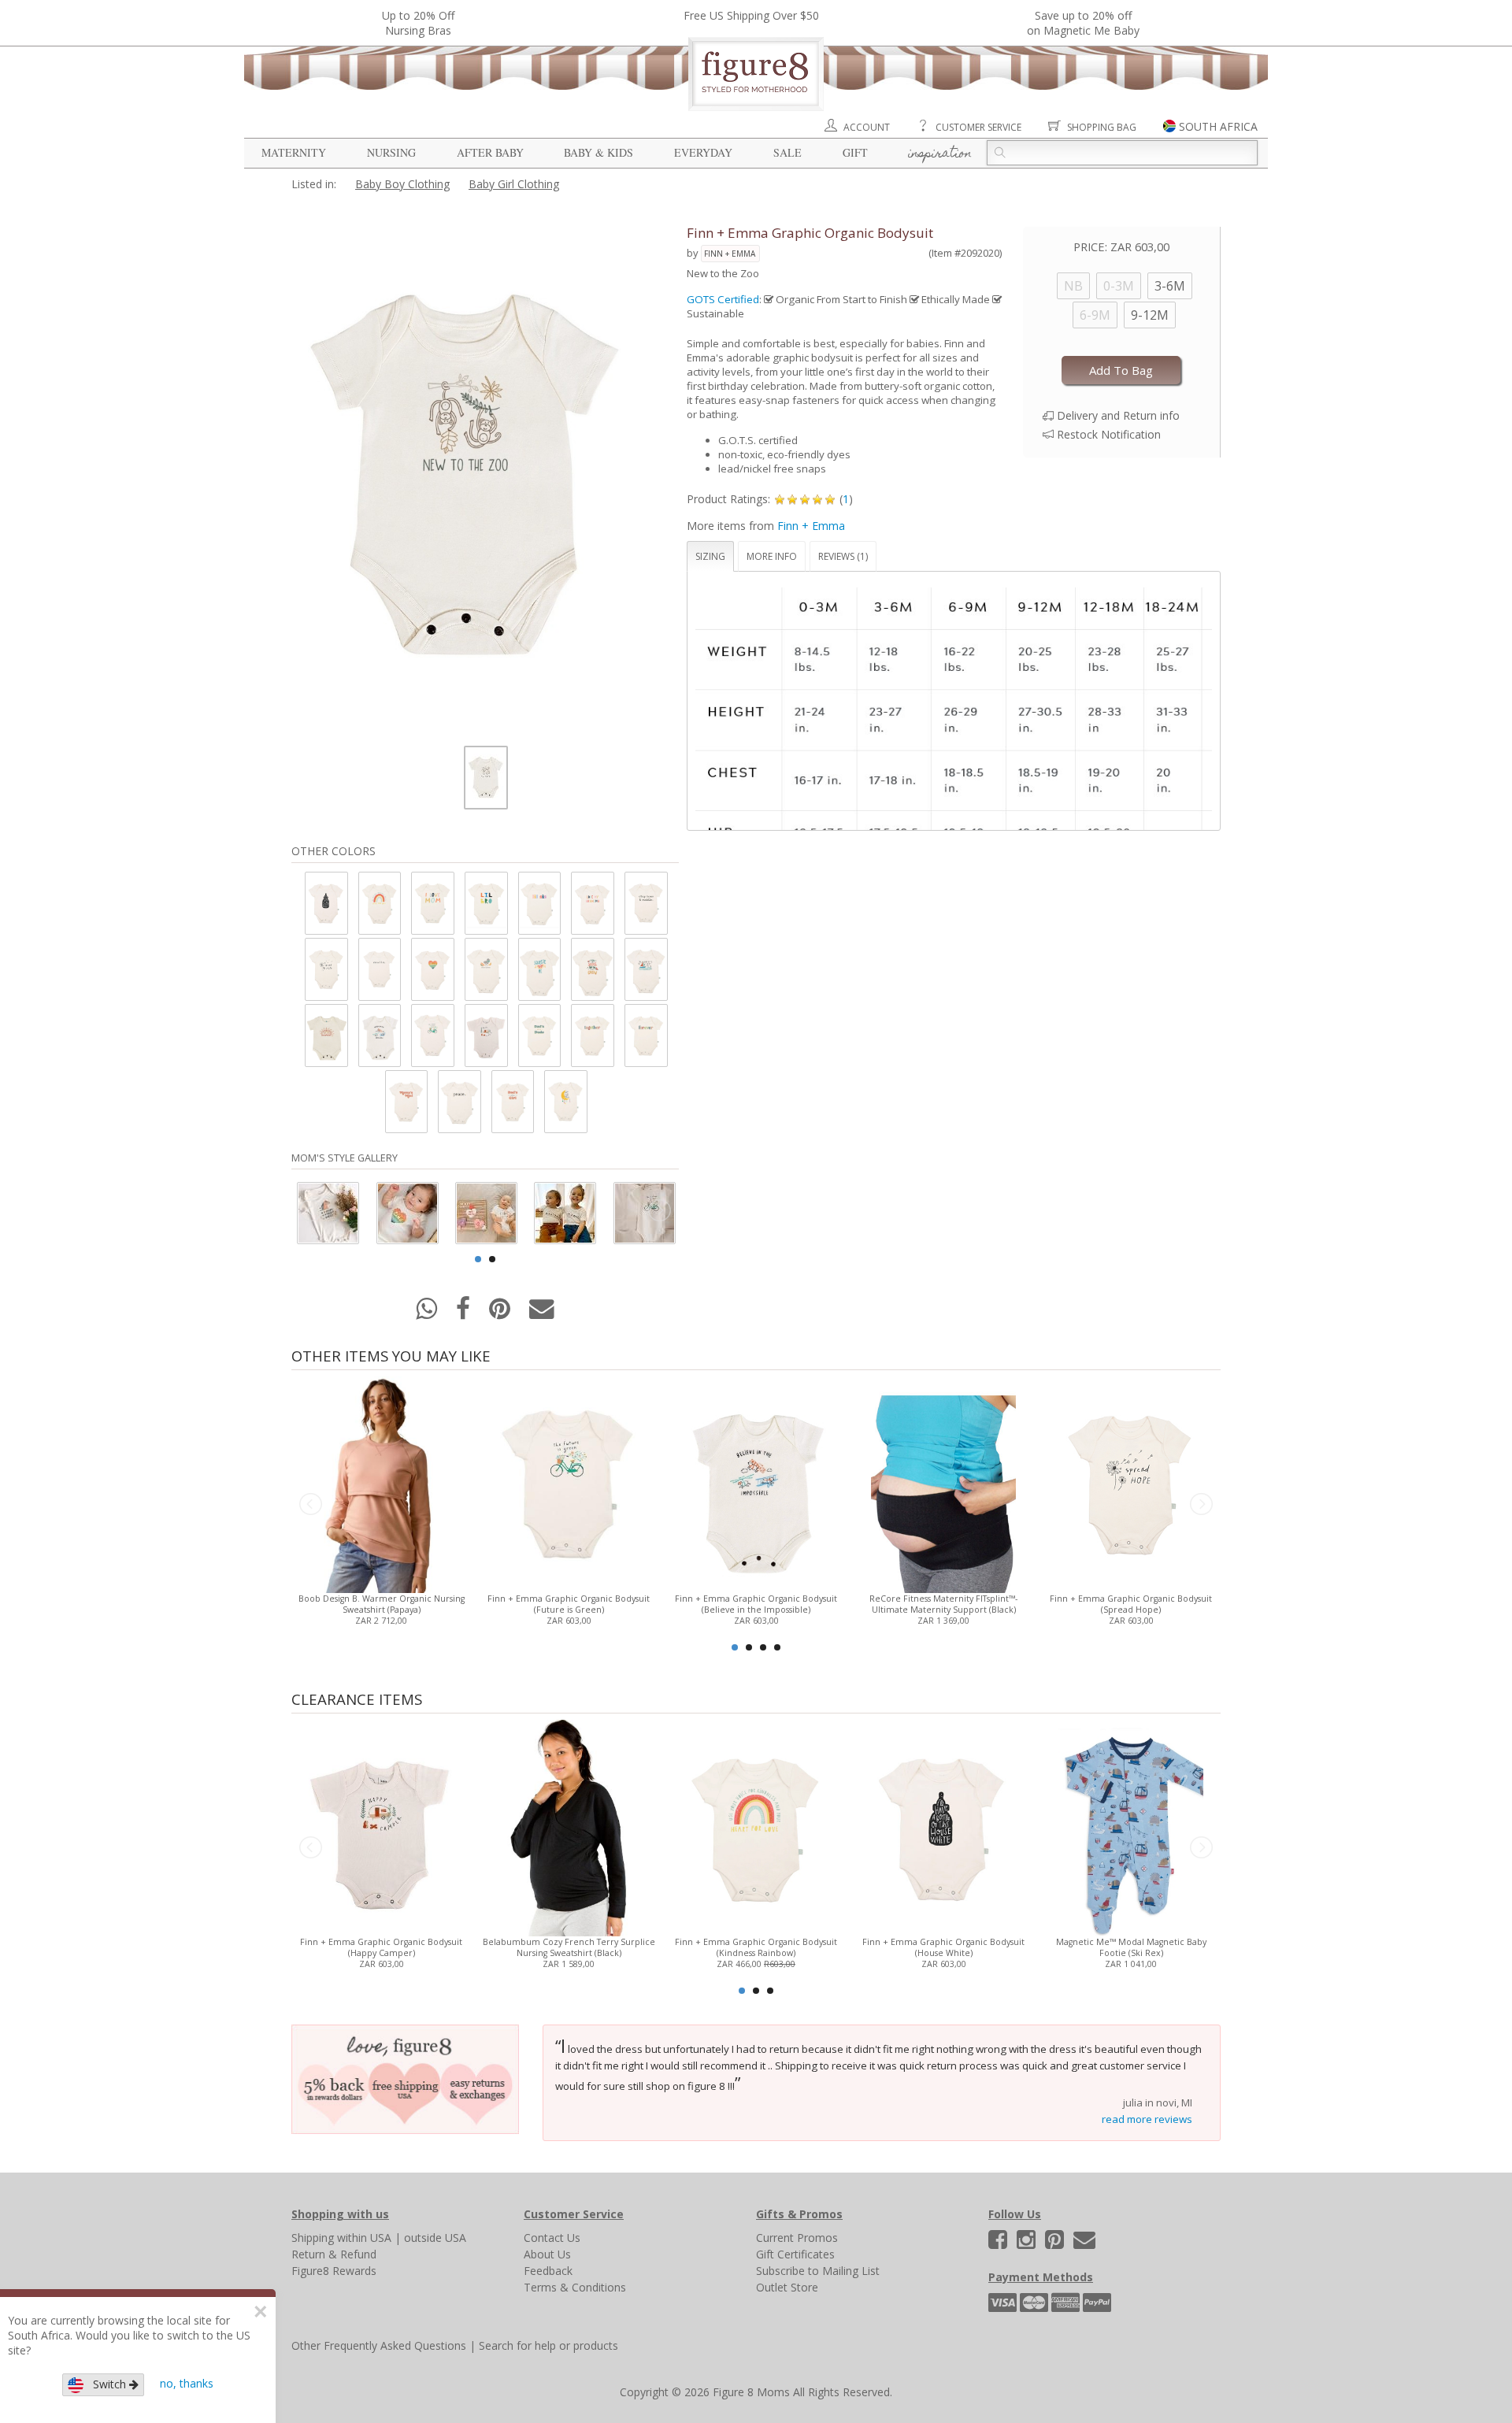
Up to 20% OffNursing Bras (418, 23)
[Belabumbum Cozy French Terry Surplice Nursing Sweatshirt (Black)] (568, 1827)
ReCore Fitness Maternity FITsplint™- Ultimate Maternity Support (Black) (943, 1604)
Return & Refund (334, 2254)
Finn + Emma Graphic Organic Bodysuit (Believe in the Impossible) (756, 1604)
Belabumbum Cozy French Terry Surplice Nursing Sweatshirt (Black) (569, 1947)
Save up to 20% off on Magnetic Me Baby (1083, 23)
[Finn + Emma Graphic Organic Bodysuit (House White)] (943, 1827)
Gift (855, 152)
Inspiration (940, 154)
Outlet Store (787, 2287)
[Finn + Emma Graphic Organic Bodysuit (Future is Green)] (568, 1483)
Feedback (548, 2271)
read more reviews (1147, 2119)
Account (867, 127)
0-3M (1119, 286)
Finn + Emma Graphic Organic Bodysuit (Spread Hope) (1131, 1604)
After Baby (490, 152)
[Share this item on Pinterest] (501, 1313)
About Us (547, 2254)
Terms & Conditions (575, 2287)
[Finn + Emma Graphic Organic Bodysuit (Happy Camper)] (381, 1827)
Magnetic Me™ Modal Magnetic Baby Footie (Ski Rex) (1131, 1947)
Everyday (703, 152)
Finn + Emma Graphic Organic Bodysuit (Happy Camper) (381, 1947)
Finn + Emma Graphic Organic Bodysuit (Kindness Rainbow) (756, 1947)
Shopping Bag (1102, 127)
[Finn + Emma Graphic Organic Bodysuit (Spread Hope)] (1130, 1483)
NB (1073, 286)
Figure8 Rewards (334, 2271)
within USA (364, 2238)
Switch (106, 2384)
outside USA (435, 2238)
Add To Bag (1121, 370)
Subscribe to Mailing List (818, 2271)
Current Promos (797, 2238)
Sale (787, 152)
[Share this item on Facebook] (465, 1313)
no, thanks (187, 2383)
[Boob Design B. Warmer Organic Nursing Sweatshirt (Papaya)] (381, 1483)
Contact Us (552, 2238)
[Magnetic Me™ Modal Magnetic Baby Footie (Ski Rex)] (1130, 1827)
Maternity (294, 152)
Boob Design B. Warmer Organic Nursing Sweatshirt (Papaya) (382, 1604)
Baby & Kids (598, 152)
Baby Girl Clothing (514, 184)
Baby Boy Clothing (402, 184)
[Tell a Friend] (542, 1313)
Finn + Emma (730, 254)
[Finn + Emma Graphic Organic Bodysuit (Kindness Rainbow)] (756, 1827)
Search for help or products (548, 2345)
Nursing (391, 152)
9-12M (1150, 315)
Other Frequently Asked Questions (379, 2345)
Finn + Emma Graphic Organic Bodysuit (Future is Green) (569, 1604)
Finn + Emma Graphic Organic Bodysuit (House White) (943, 1947)
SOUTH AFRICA (1218, 126)
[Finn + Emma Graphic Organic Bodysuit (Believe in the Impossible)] (756, 1483)
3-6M (1170, 286)
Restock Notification (1109, 434)
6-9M (1095, 315)
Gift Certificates (795, 2254)
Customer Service (978, 127)
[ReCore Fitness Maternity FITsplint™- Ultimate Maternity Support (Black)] (943, 1483)
